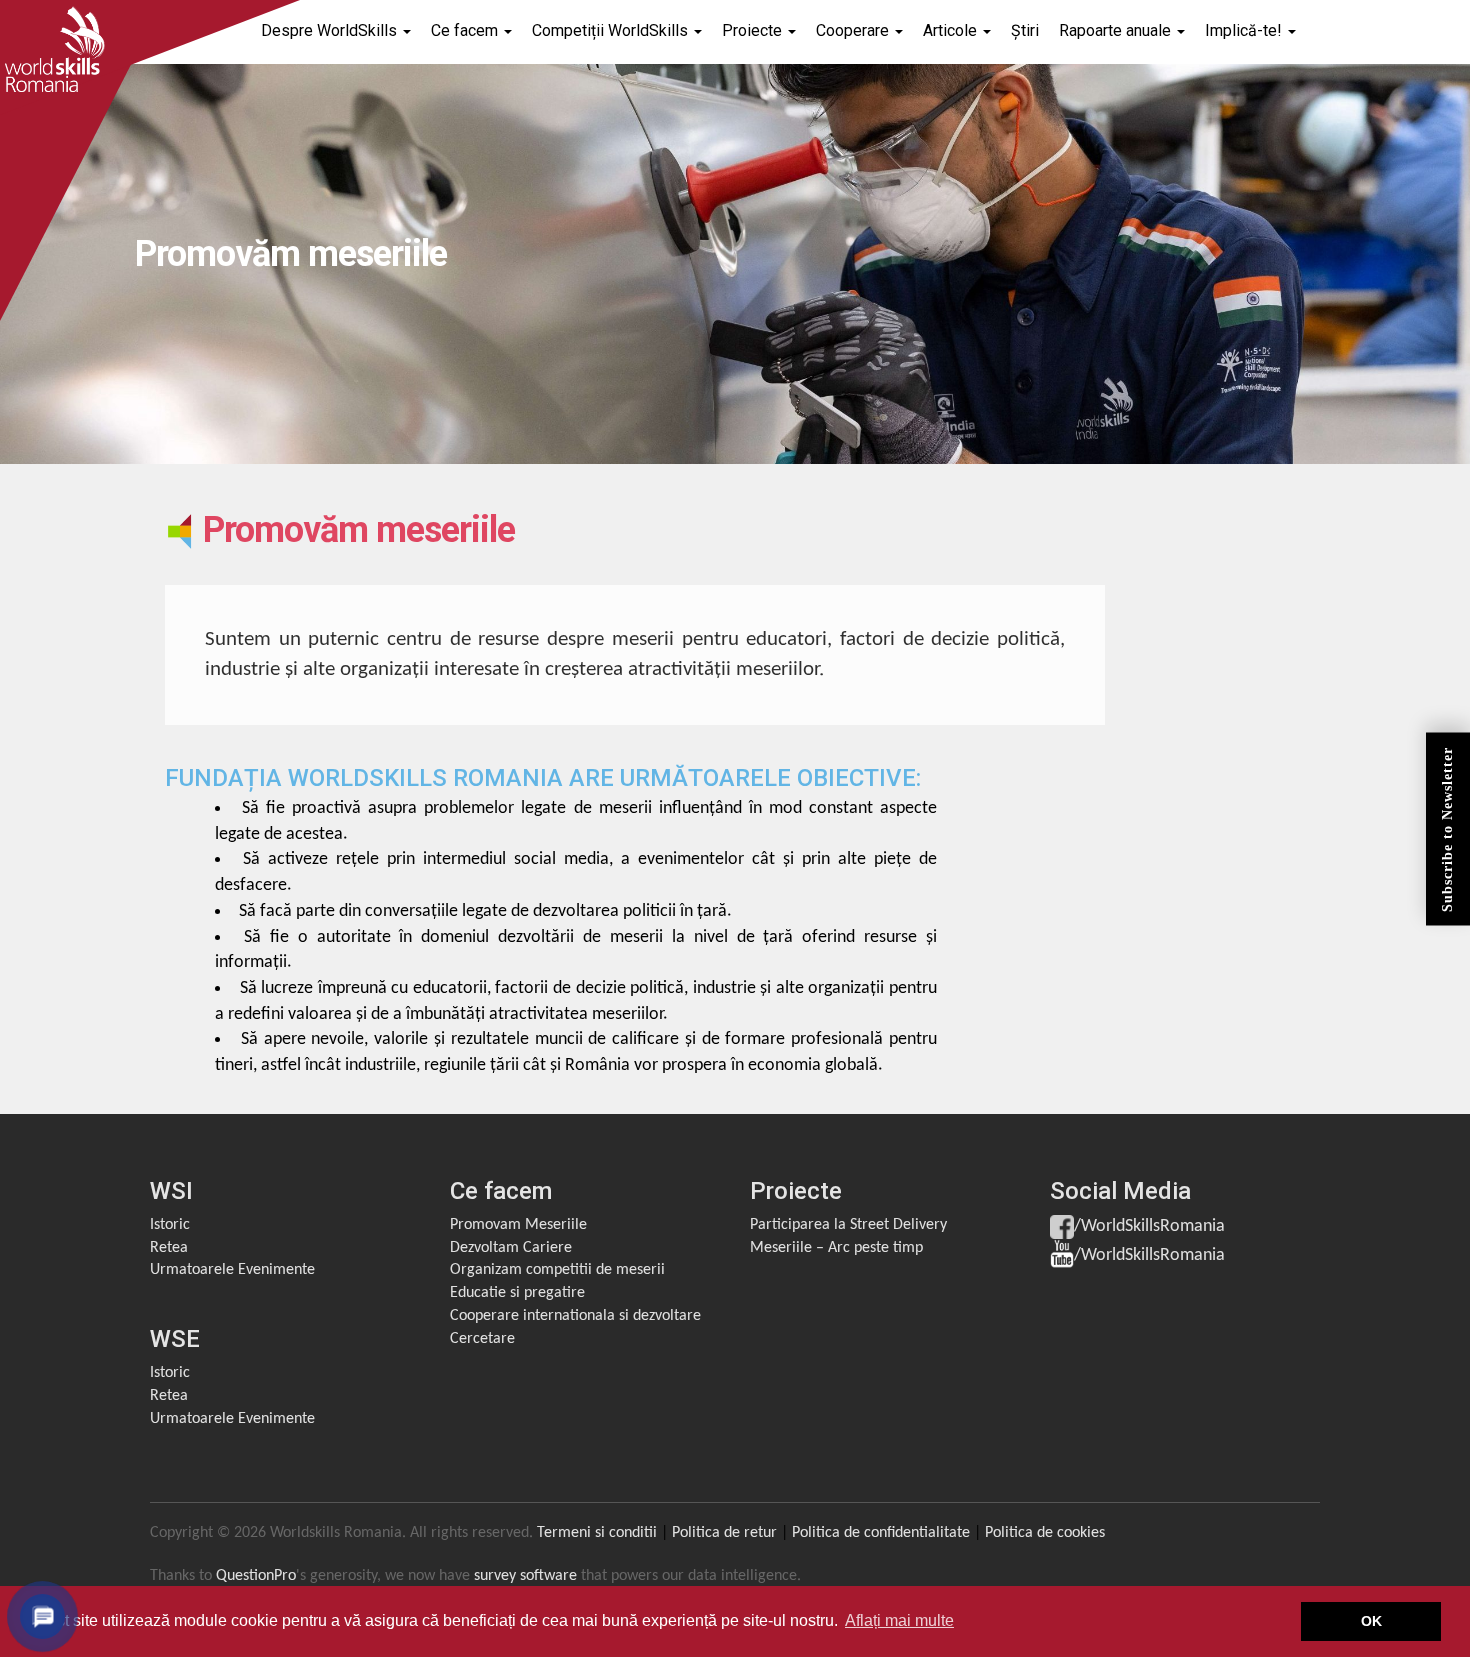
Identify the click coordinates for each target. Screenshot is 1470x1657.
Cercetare (482, 1339)
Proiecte (754, 30)
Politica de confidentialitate (881, 1533)
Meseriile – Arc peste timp (836, 1248)
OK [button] (1371, 1621)
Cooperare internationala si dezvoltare (575, 1316)
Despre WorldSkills (331, 30)
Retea (169, 1248)
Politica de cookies (1045, 1533)
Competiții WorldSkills (612, 30)
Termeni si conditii (597, 1533)
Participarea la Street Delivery (848, 1225)
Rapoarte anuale (1117, 30)
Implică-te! (1245, 30)
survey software (525, 1576)
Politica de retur (724, 1533)
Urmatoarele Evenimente (232, 1270)
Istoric (170, 1225)
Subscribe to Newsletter (1447, 828)
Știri (1025, 30)
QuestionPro (256, 1576)
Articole (952, 30)
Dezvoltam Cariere (511, 1248)
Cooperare (854, 30)
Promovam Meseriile (518, 1225)
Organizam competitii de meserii (557, 1270)
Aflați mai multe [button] (899, 1620)
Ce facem (466, 30)
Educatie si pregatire (517, 1293)
